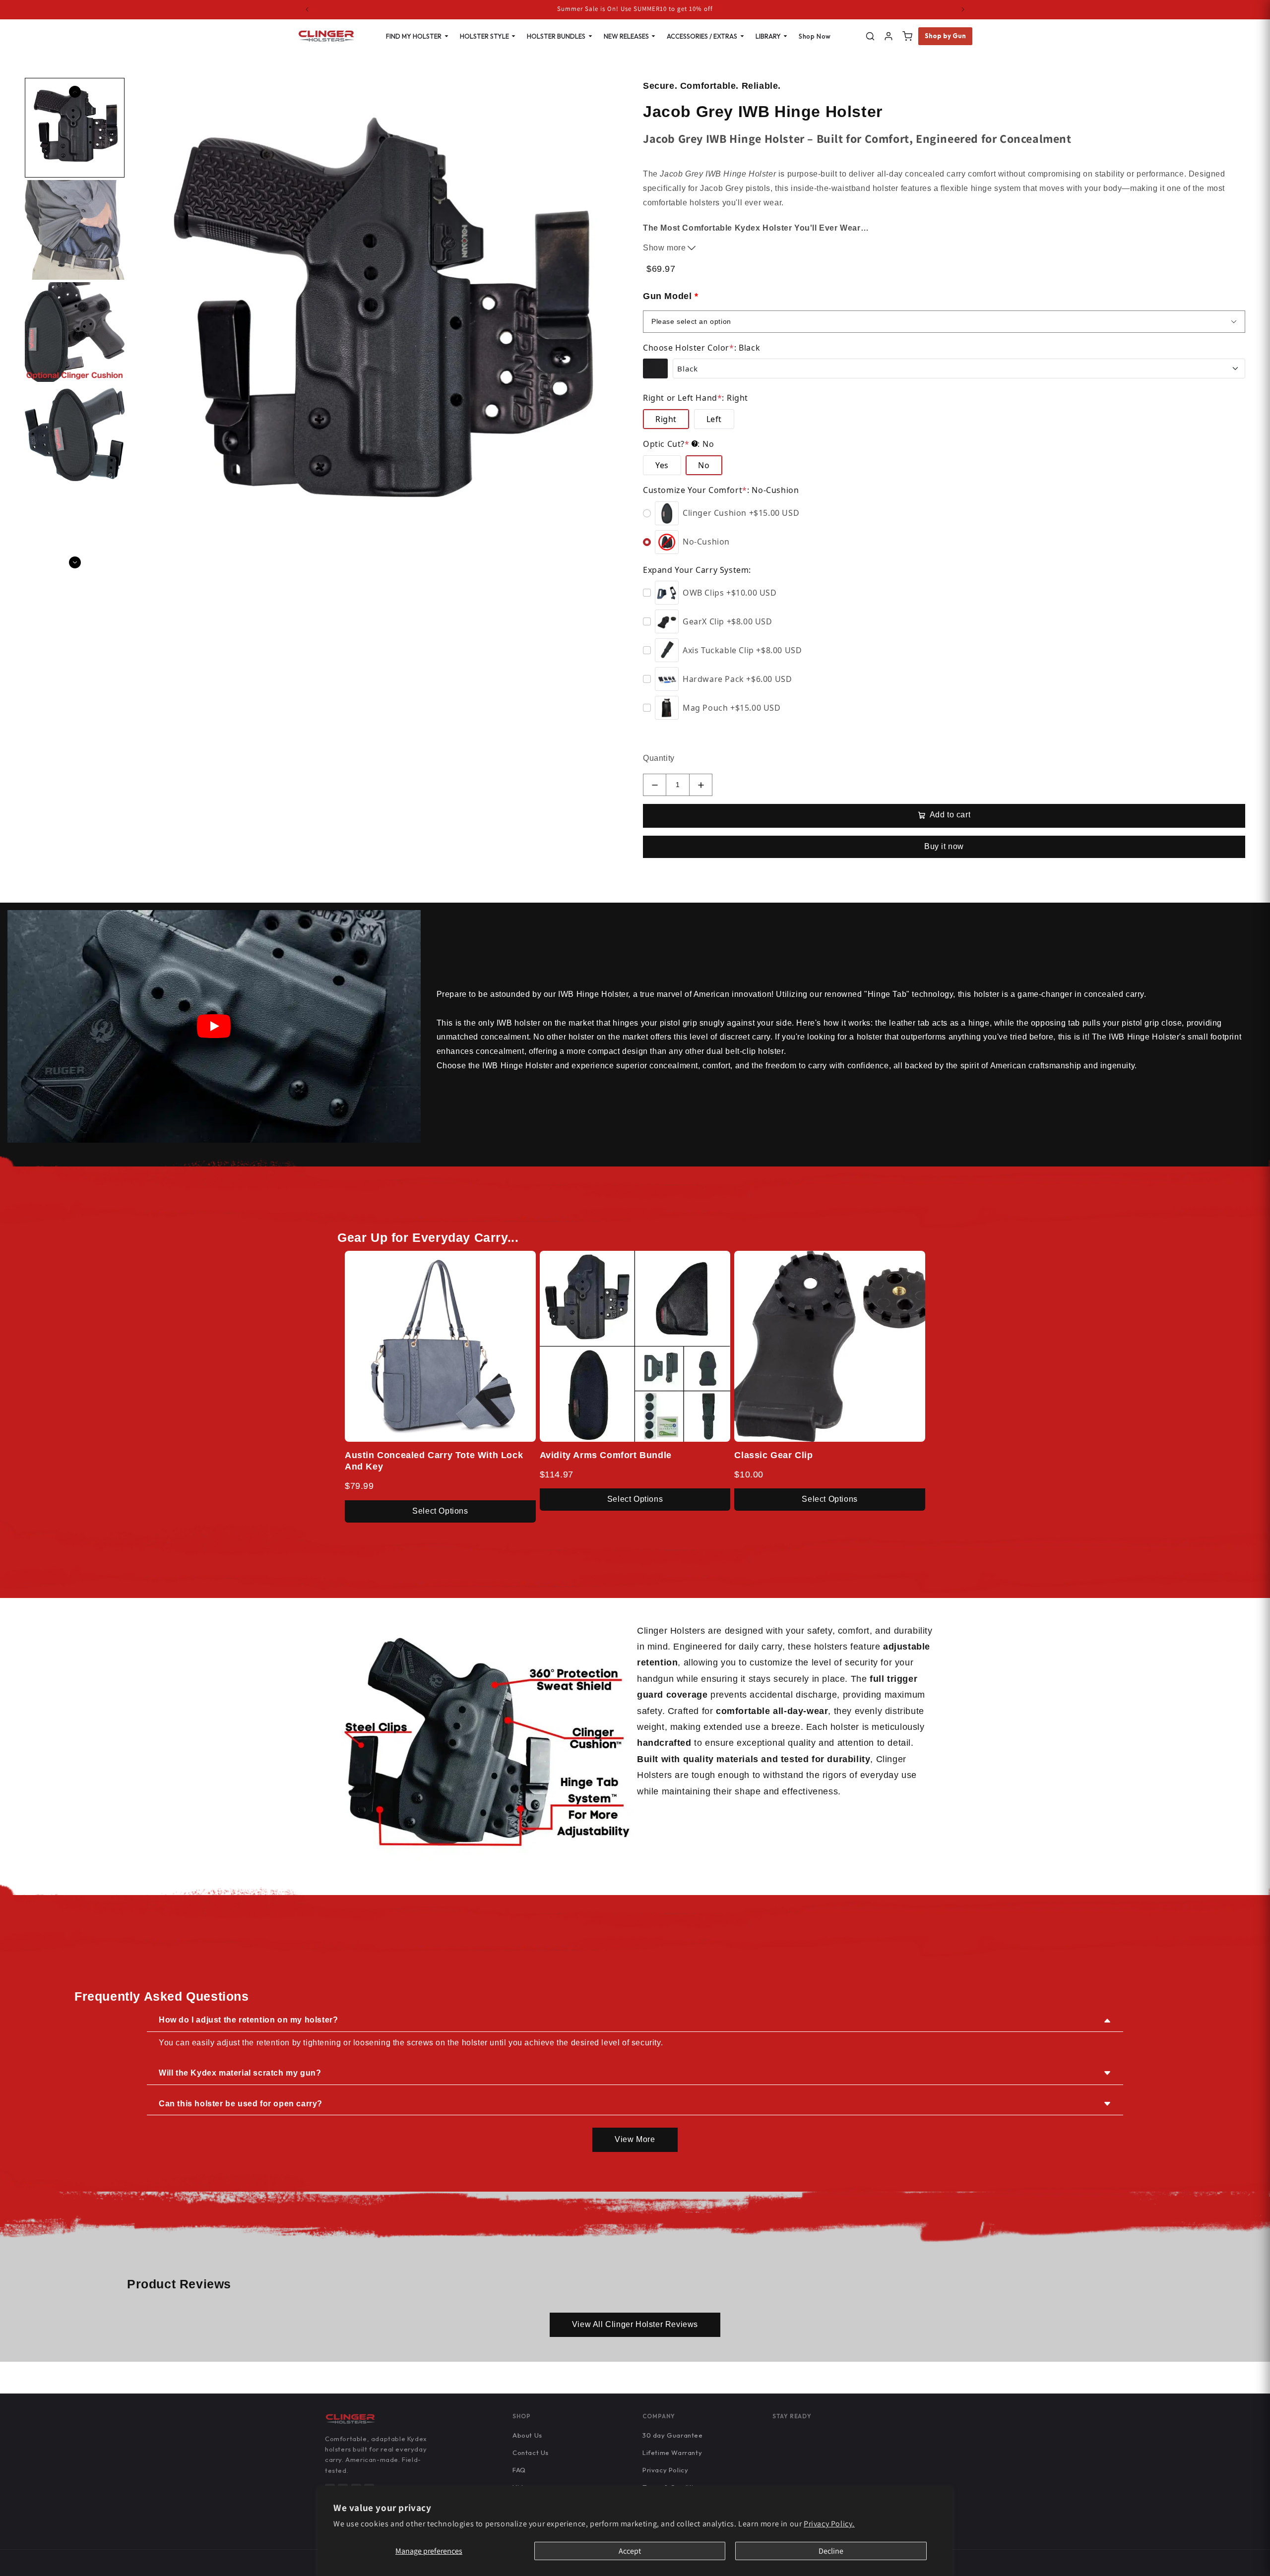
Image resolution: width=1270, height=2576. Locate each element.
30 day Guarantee (673, 2435)
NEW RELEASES (626, 36)
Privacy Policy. (829, 2524)
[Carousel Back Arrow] (75, 92)
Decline (831, 2551)
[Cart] (907, 36)
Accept (630, 2551)
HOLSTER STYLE (484, 36)
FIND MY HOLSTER (414, 36)
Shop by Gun (946, 36)
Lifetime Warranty (672, 2453)
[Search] (870, 36)
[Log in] (889, 36)
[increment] (701, 785)
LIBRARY (768, 36)
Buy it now (944, 846)
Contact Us (531, 2453)
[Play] (214, 1026)
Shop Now (815, 36)
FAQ (519, 2470)
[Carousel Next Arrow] (75, 562)
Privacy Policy (665, 2470)
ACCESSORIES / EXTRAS (702, 36)
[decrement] (655, 785)
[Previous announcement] (307, 9)
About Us (527, 2435)
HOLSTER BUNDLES (556, 36)
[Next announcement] (963, 9)
